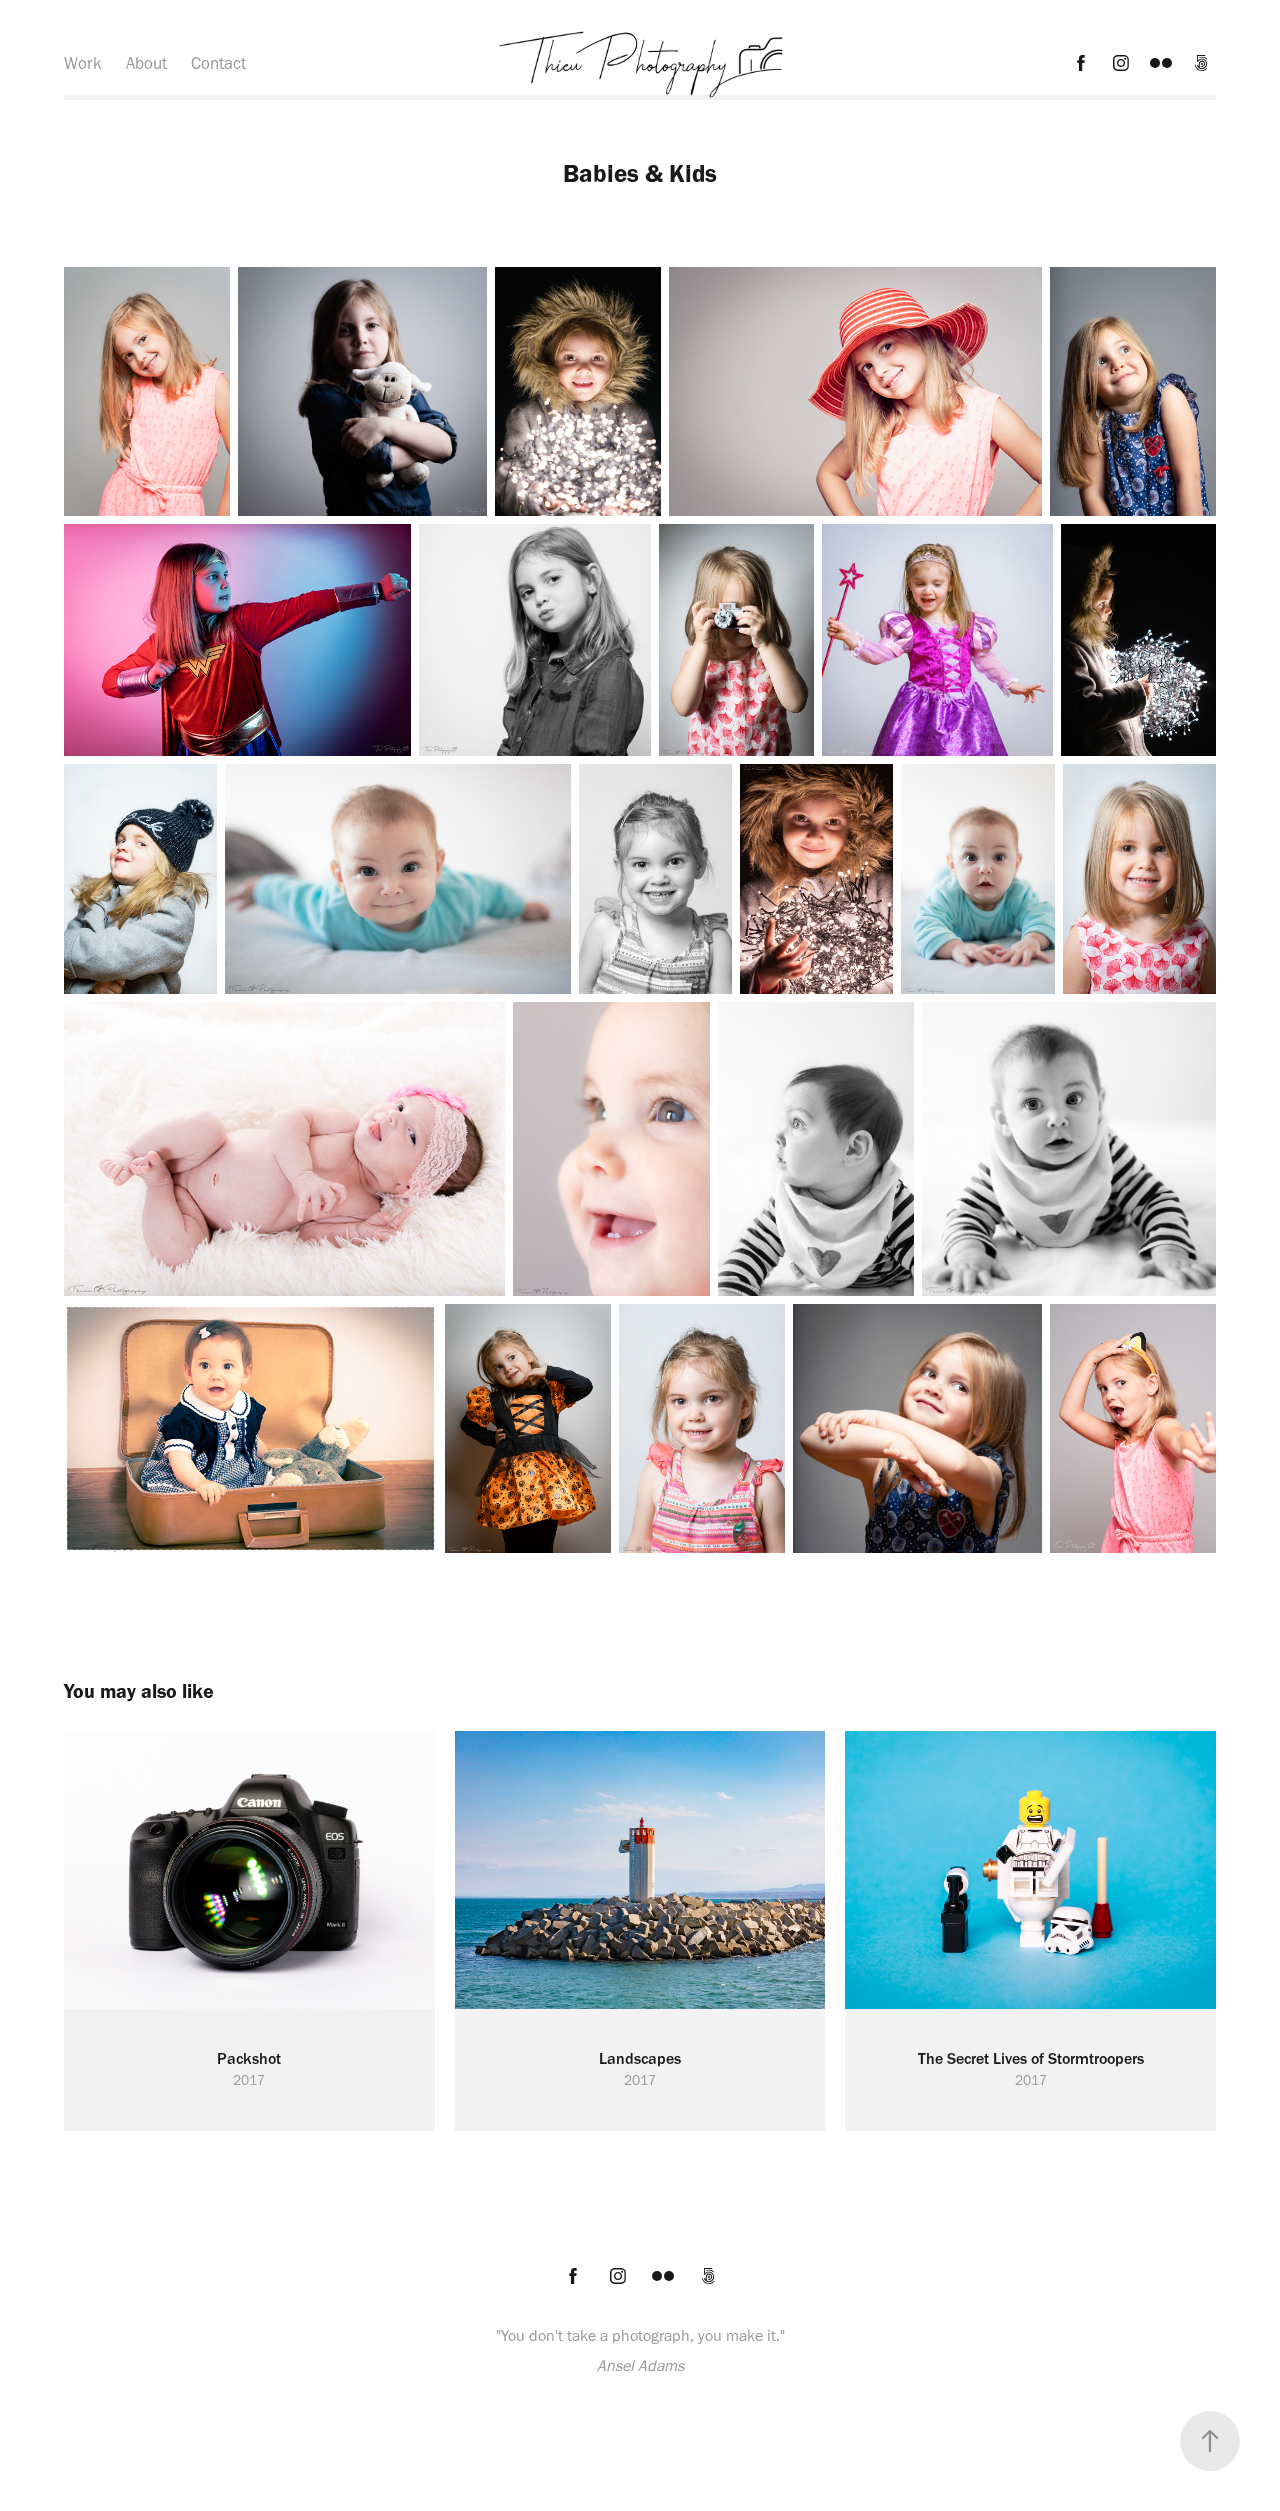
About (146, 63)
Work (83, 63)
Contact (218, 63)
